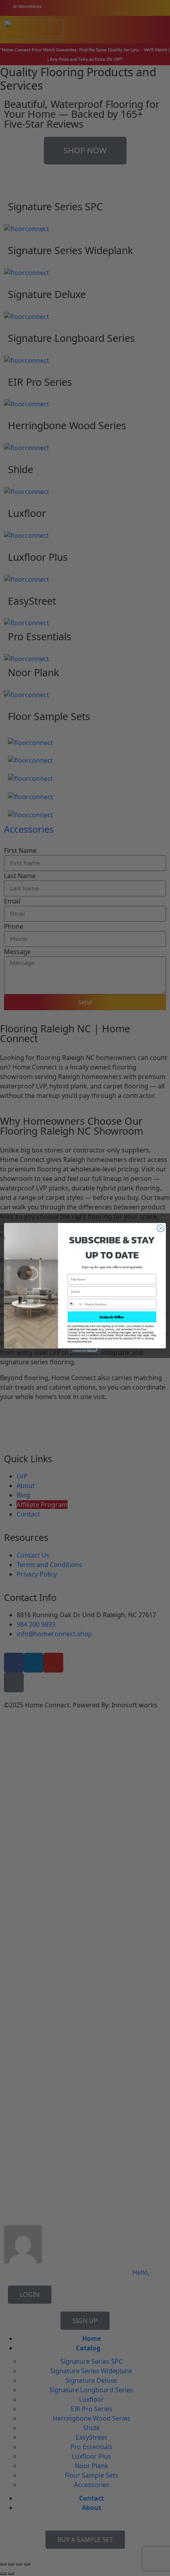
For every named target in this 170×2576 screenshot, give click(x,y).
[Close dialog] (161, 1228)
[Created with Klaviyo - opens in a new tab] (85, 1351)
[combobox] (75, 1304)
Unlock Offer (112, 1317)
